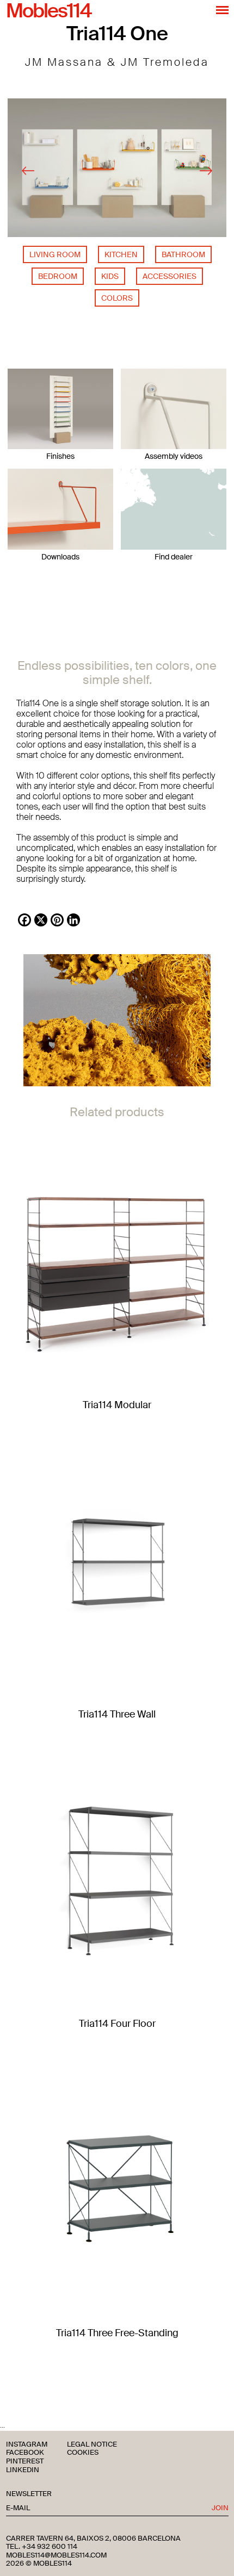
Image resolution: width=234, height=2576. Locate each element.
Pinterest (25, 2462)
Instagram (27, 2445)
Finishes (60, 456)
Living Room (55, 254)
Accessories (170, 276)
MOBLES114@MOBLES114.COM (56, 2555)
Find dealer (174, 557)
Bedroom (58, 276)
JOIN (220, 2508)
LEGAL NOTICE (92, 2445)
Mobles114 (48, 11)
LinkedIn (23, 2470)
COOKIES (83, 2453)
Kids (110, 276)
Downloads (60, 557)
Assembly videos (174, 456)
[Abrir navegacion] (222, 10)
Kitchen (121, 254)
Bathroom (183, 254)
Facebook (25, 2453)
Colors (117, 298)
